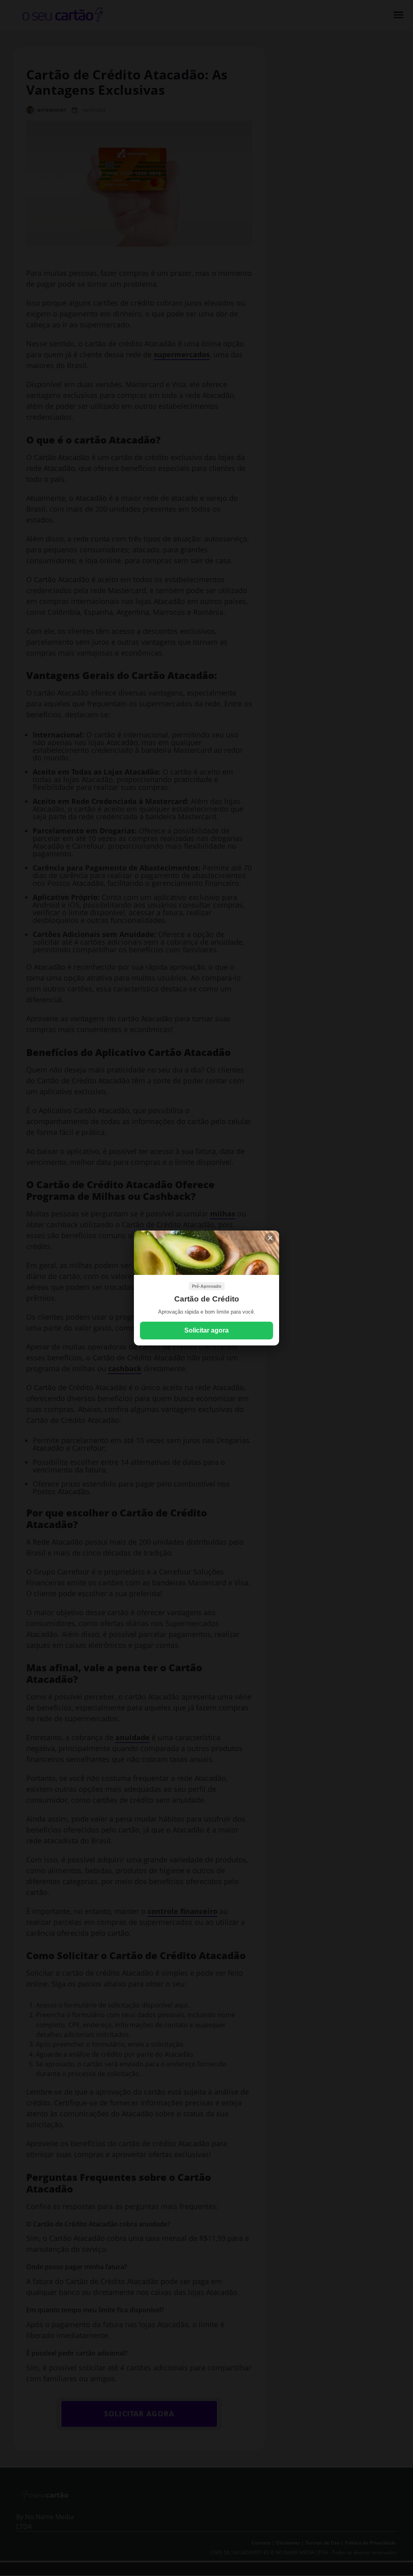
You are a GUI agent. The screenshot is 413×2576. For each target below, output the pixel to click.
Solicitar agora (206, 1330)
